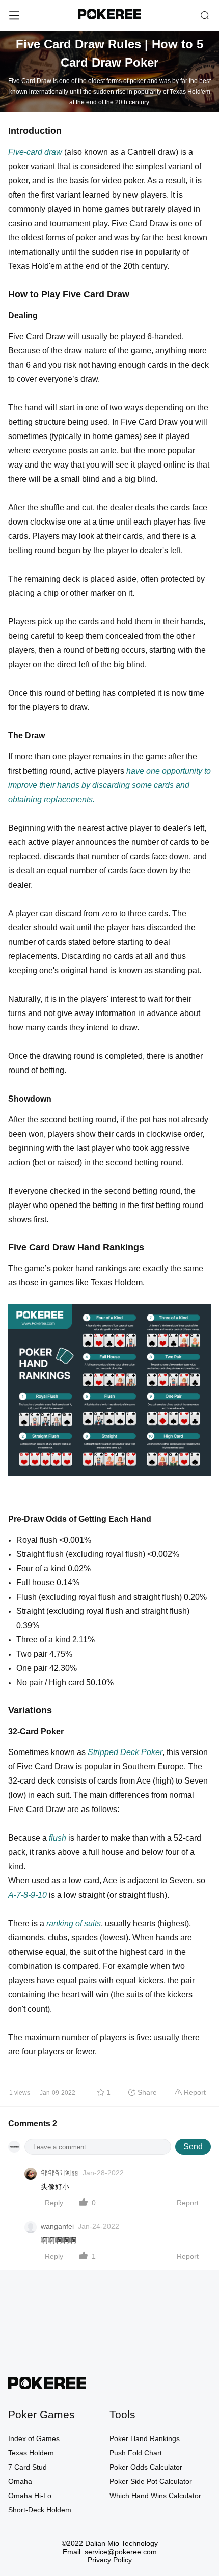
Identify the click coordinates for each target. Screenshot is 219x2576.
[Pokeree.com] (47, 2386)
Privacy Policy (110, 2560)
